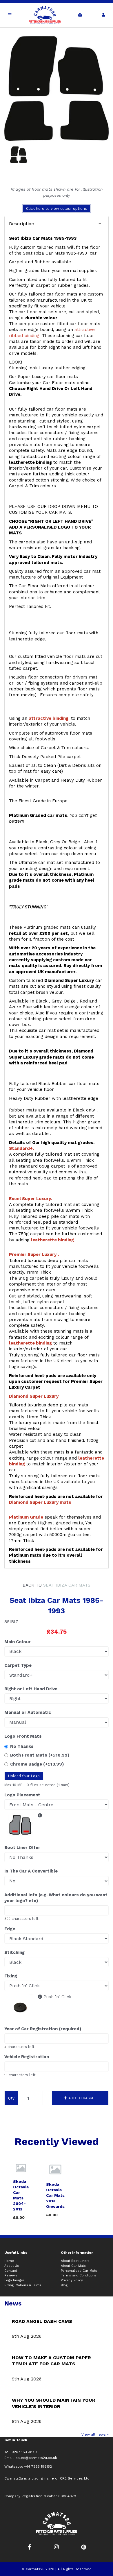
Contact (11, 2271)
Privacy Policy (72, 2280)
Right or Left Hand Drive (31, 1689)
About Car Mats (73, 2266)
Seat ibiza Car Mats (67, 1585)
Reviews (11, 2275)
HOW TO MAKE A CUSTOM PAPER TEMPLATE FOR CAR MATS (51, 2361)
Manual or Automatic (28, 1712)
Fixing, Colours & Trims (23, 2285)
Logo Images (14, 2280)
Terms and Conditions (79, 2275)
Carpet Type (18, 1665)
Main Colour (18, 1642)
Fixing (11, 1976)
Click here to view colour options (57, 208)
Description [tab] (22, 224)
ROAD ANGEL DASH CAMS (42, 2321)
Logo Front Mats (23, 1736)
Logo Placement (22, 1795)
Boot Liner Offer (22, 1848)
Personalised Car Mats (79, 2271)
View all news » (95, 2434)
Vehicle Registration (27, 2057)
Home (9, 2261)
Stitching (14, 1952)
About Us (12, 2266)
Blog (64, 2285)
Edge (10, 1929)
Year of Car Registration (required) (43, 2029)
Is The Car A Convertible (31, 1871)
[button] (57, 224)
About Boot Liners (75, 2261)
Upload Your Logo (24, 1776)
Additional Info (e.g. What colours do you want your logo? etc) (56, 1898)
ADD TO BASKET (82, 2098)
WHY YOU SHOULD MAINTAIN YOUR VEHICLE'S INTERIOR (54, 2403)
